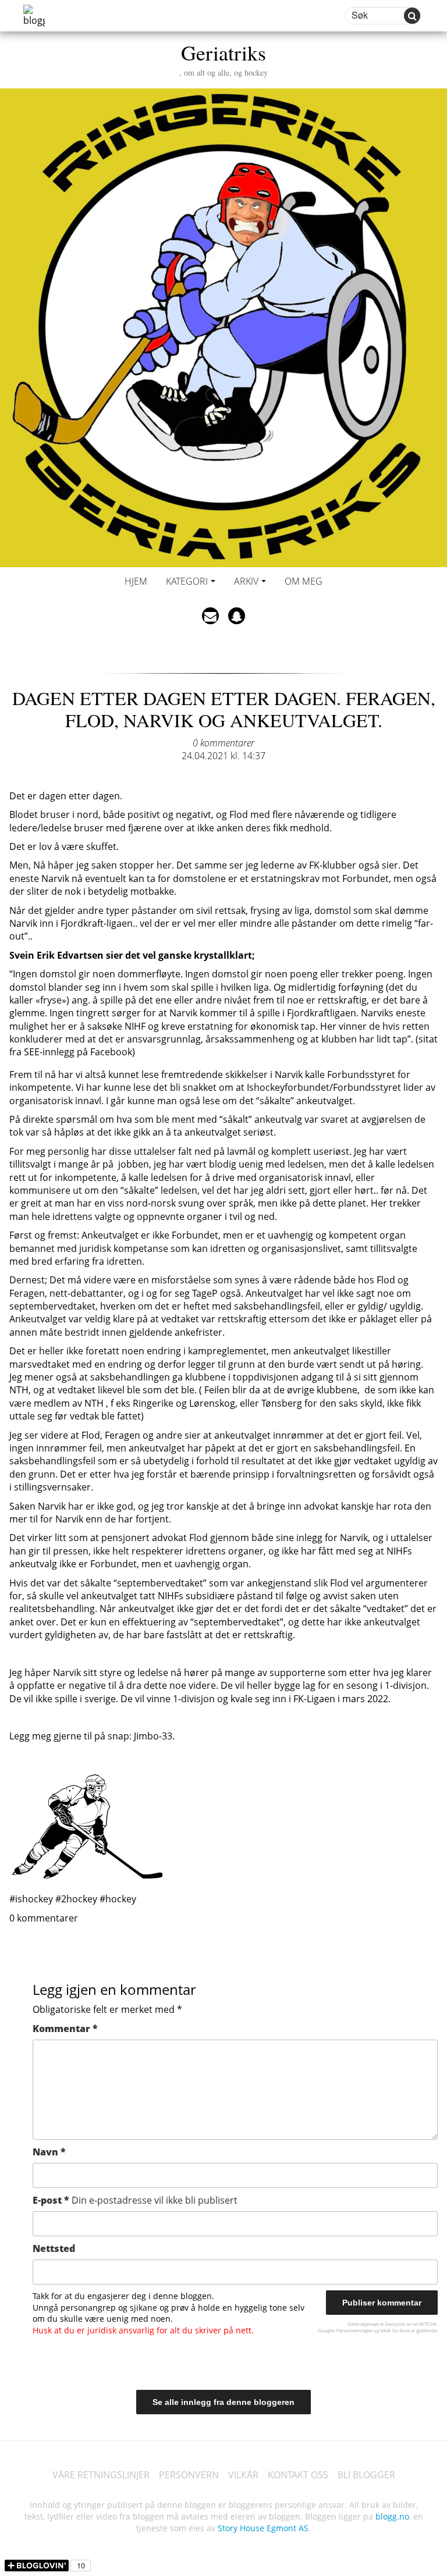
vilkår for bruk (395, 2330)
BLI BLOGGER (366, 2475)
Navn (49, 2152)
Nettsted (54, 2248)
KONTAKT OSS (298, 2475)
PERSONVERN (189, 2475)
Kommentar (65, 2029)
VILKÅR (243, 2475)
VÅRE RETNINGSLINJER (101, 2475)
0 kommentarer (223, 743)
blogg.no (392, 2516)
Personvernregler (354, 2330)
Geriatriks (223, 58)
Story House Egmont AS (263, 2528)
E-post (135, 2200)
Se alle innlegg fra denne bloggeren (223, 2402)
